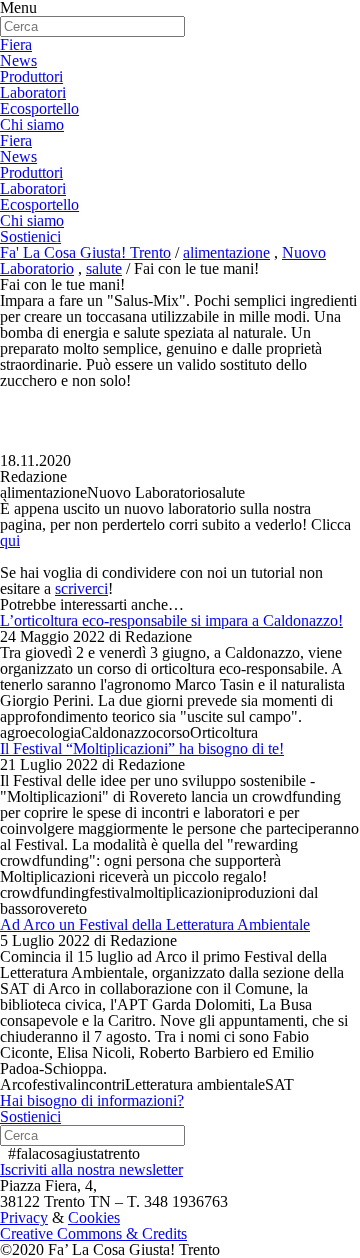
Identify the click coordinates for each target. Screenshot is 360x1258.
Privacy (24, 1217)
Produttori (31, 76)
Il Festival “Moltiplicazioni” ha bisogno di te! (142, 748)
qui (10, 540)
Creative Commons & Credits (93, 1233)
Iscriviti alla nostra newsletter (91, 1169)
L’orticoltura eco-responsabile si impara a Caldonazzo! (171, 620)
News (18, 60)
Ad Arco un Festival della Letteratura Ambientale (155, 924)
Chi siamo (32, 124)
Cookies (94, 1217)
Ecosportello (39, 108)
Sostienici (30, 236)
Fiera (16, 44)
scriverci (81, 588)
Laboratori (33, 92)
